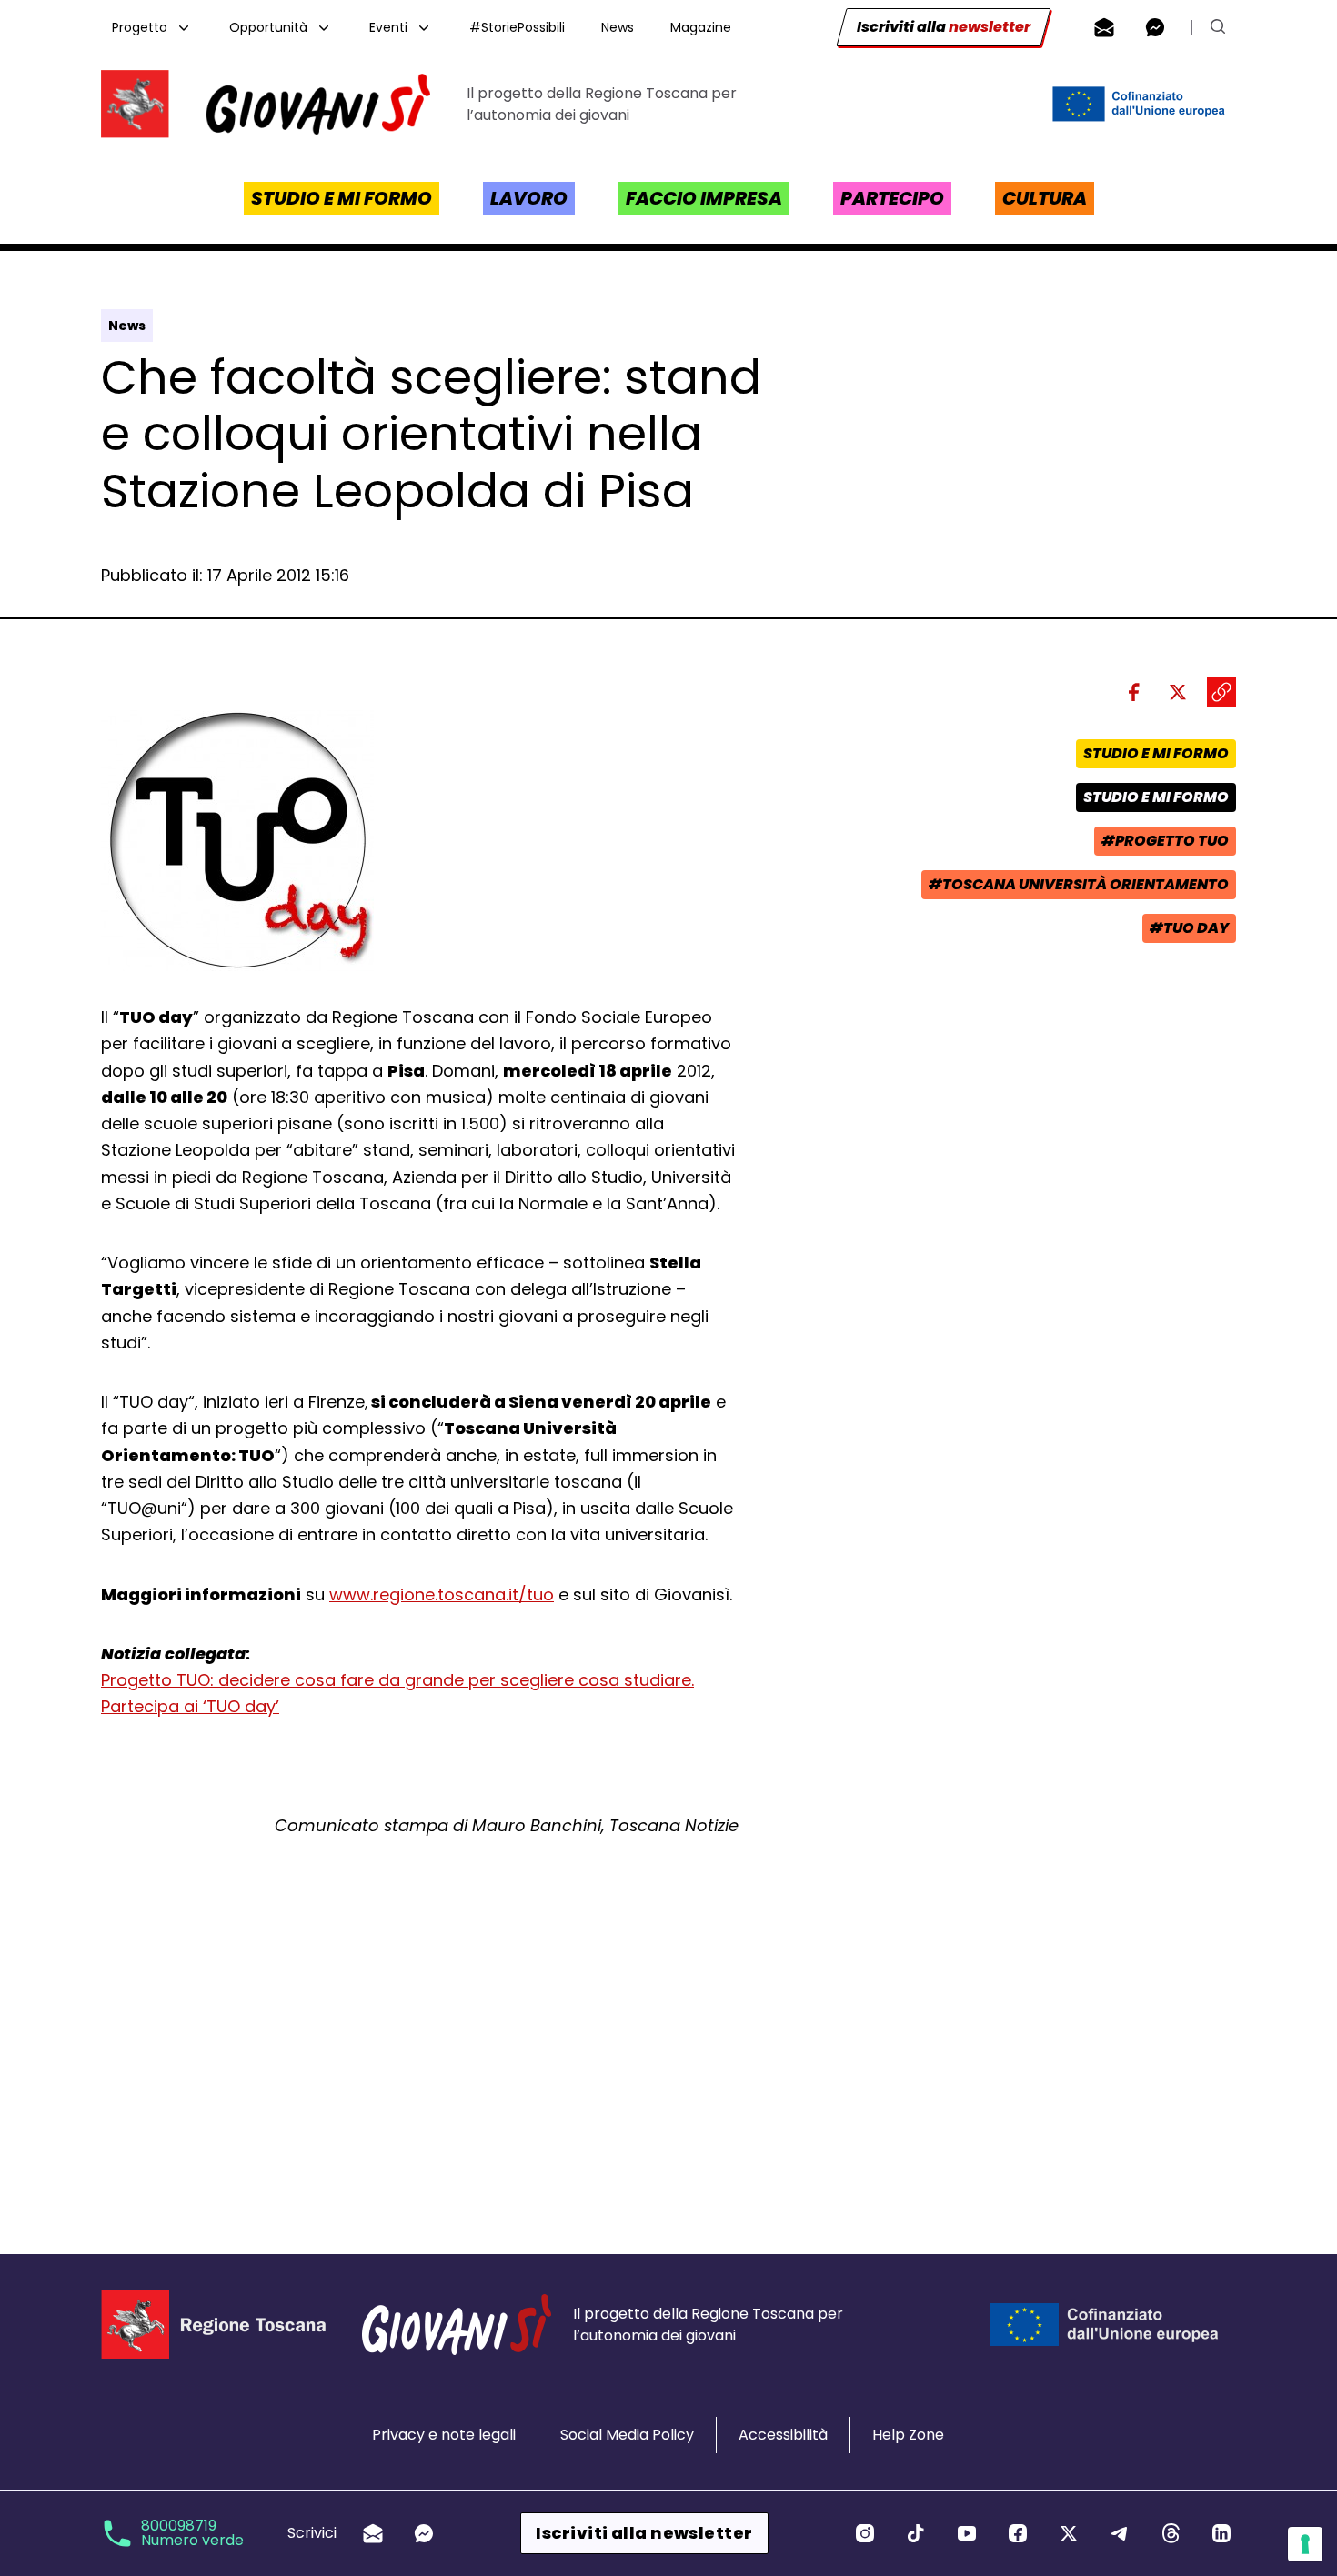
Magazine (701, 27)
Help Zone (908, 2435)
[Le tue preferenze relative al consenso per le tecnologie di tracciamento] (1305, 2544)
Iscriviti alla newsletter (644, 2533)
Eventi (388, 27)
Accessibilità (783, 2435)
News (618, 27)
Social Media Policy (627, 2435)
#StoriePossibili (517, 27)
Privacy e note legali (444, 2435)
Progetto (140, 27)
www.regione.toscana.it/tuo (442, 1594)
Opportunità (268, 27)
